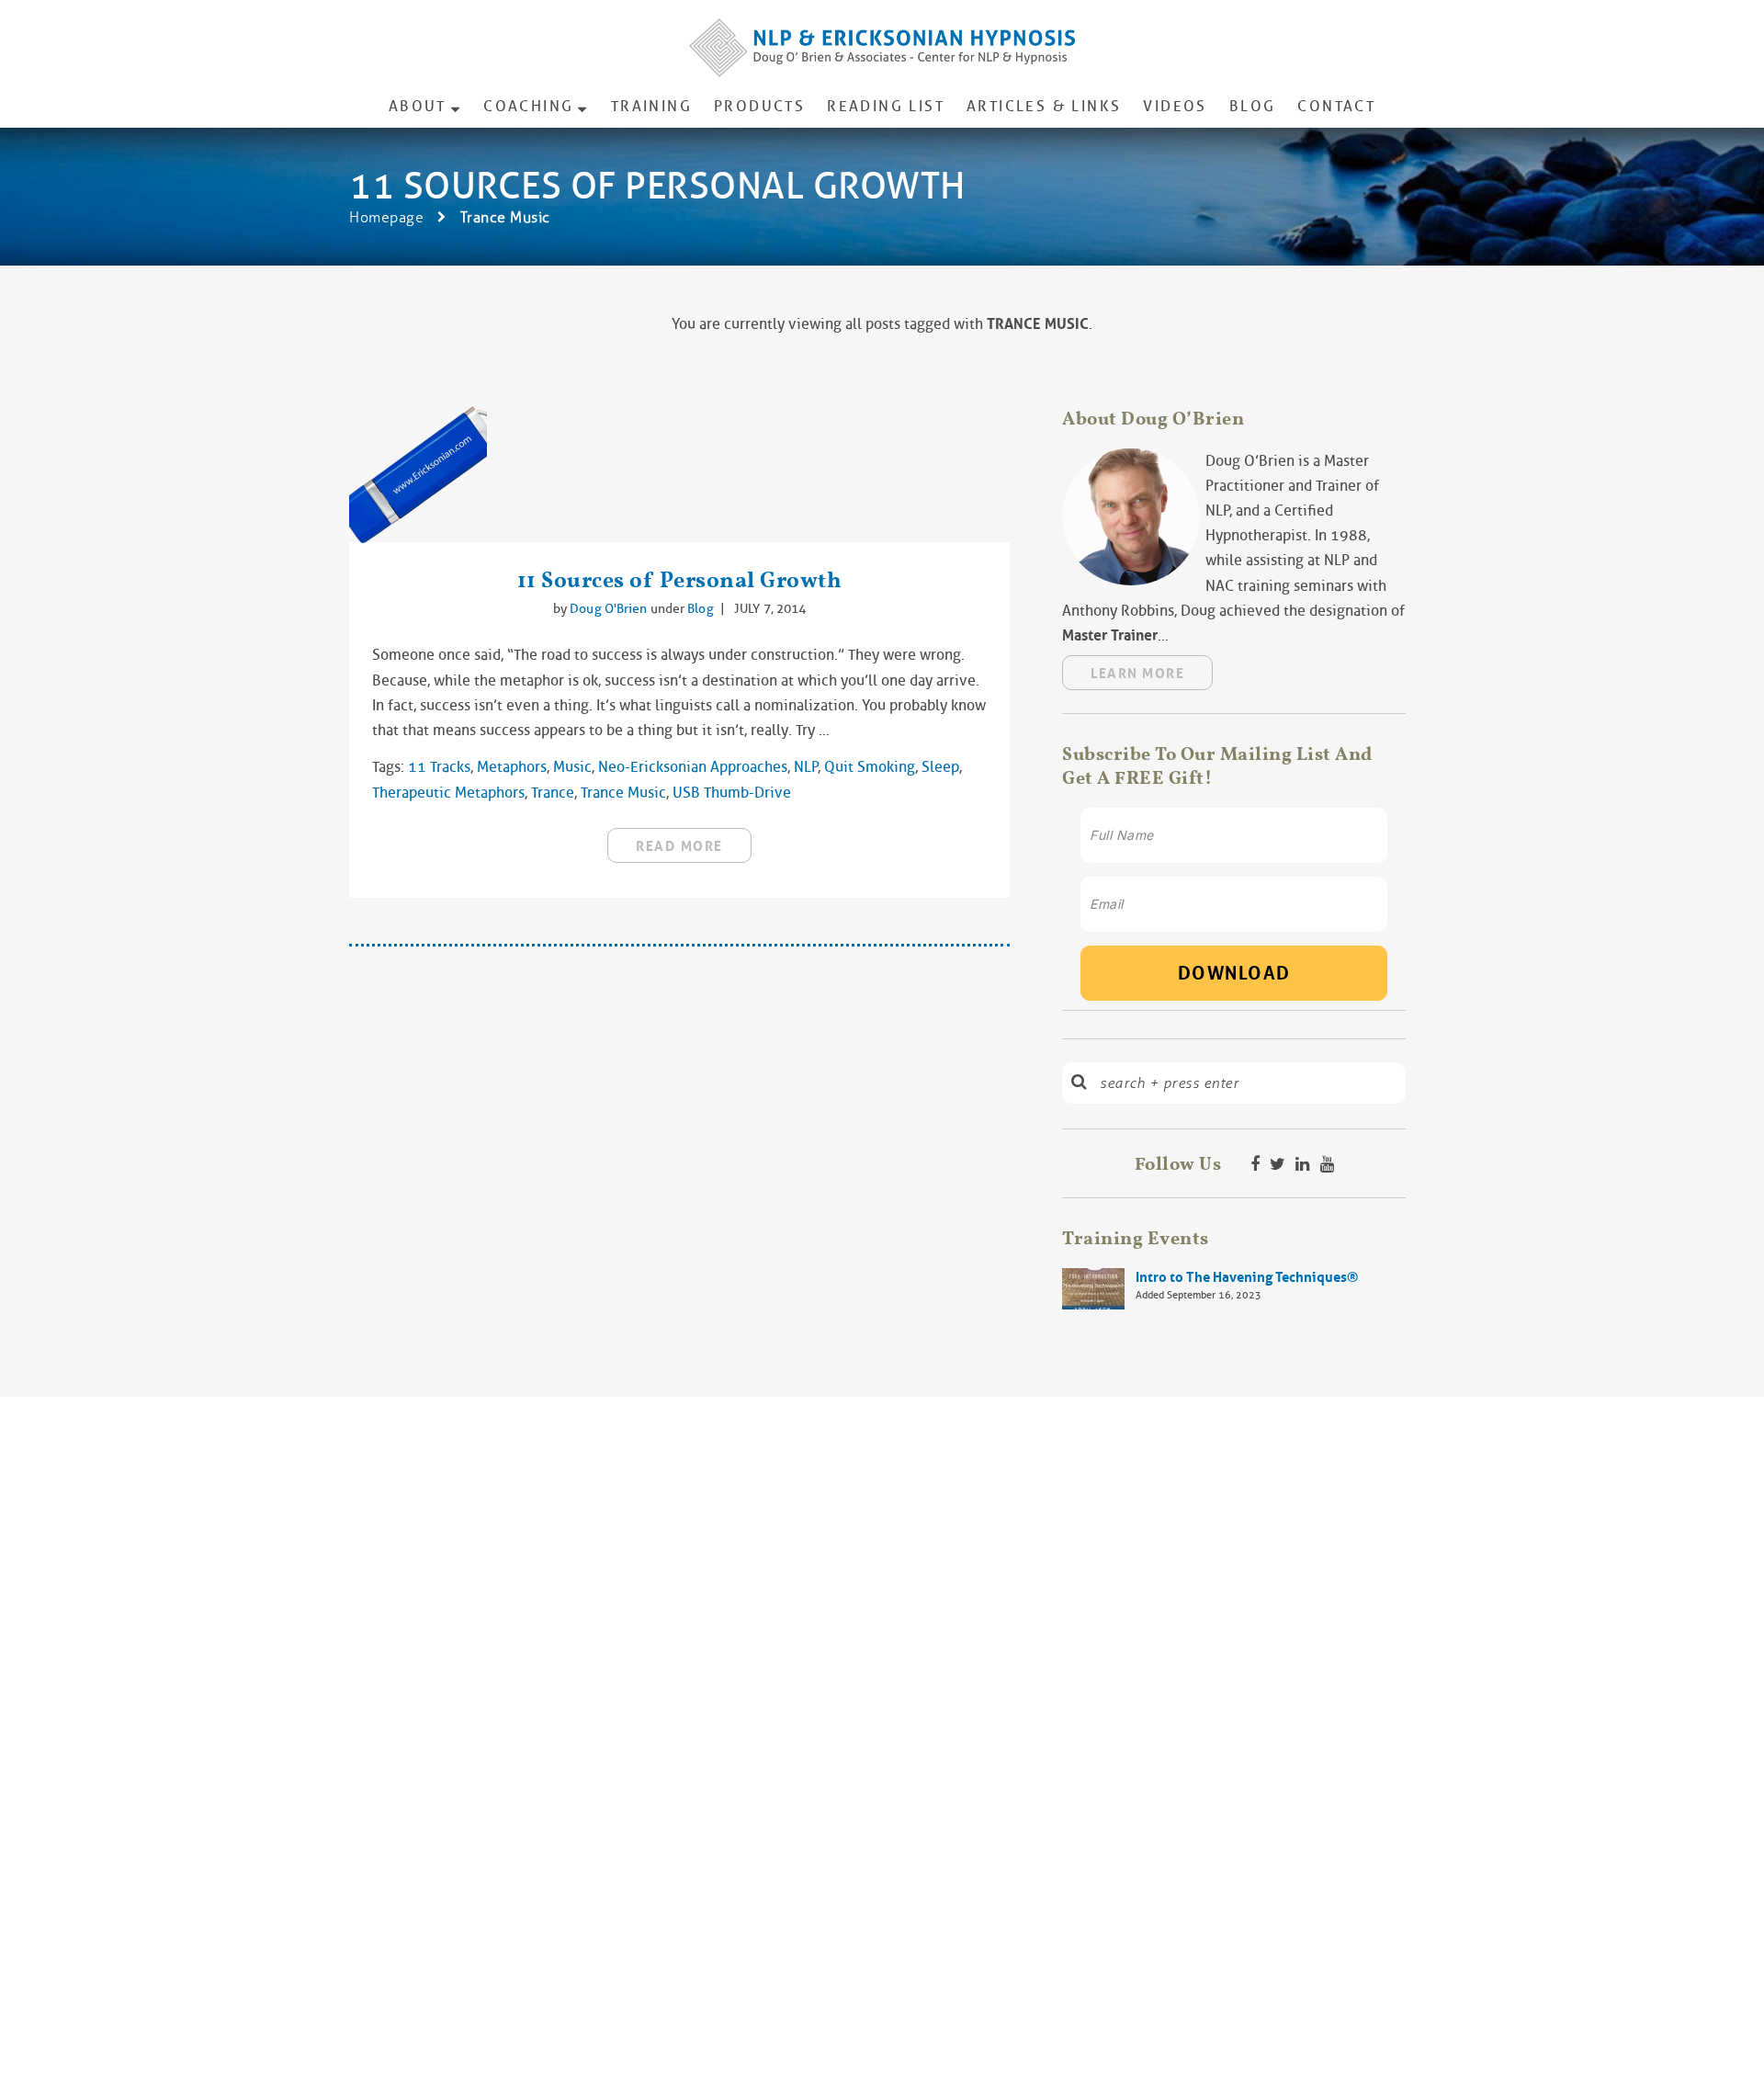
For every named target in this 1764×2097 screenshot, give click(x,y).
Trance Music (623, 793)
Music (572, 767)
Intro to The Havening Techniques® (1247, 1277)
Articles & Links (1044, 106)
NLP (806, 767)
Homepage (386, 217)
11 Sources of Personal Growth (680, 579)
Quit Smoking (870, 767)
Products (759, 106)
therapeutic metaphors (448, 793)
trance (553, 793)
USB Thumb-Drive (732, 793)
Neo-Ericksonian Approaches (693, 767)
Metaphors (512, 767)
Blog (1253, 106)
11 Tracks (439, 767)
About (418, 106)
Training (651, 106)
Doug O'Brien (610, 608)
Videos (1175, 106)
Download (1234, 973)
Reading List (886, 106)
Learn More (1137, 674)
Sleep (940, 767)
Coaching (528, 106)
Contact (1336, 106)
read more (679, 846)
